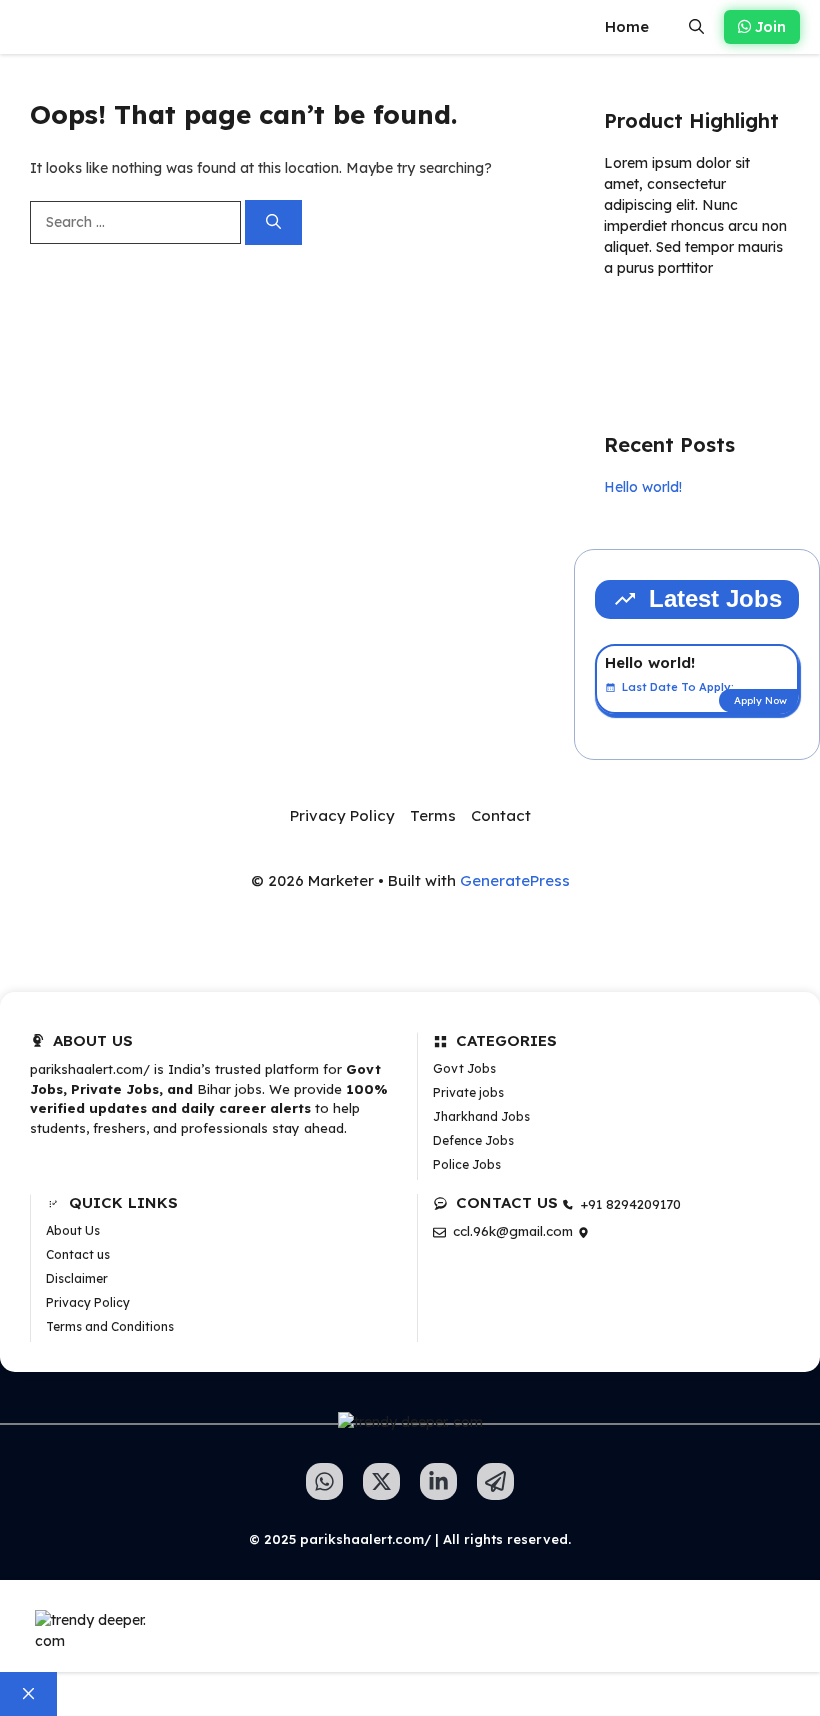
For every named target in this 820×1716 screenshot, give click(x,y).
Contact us (78, 1254)
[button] (696, 27)
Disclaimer (77, 1278)
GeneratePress (515, 880)
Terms (433, 815)
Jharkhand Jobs (481, 1116)
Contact (501, 815)
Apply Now (760, 700)
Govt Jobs (464, 1068)
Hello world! (643, 487)
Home (627, 26)
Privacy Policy (342, 815)
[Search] (273, 222)
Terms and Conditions (110, 1326)
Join (768, 26)
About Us (73, 1230)
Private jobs (468, 1092)
